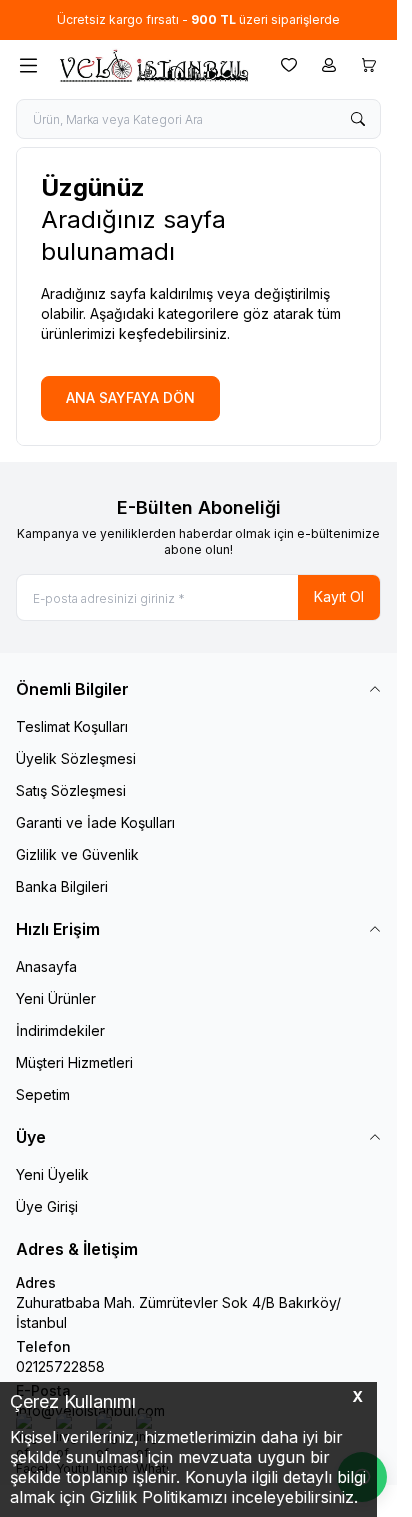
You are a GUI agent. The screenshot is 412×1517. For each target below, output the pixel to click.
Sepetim (43, 1094)
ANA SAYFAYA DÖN (130, 397)
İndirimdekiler (60, 1030)
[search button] (358, 119)
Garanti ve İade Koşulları (95, 822)
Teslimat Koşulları (72, 726)
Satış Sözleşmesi (71, 790)
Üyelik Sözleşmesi (76, 758)
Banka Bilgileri (62, 886)
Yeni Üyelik (52, 1174)
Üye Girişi (47, 1206)
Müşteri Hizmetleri (74, 1062)
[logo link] (153, 65)
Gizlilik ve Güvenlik (77, 854)
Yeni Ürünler (56, 998)
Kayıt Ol (339, 596)
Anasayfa (46, 966)
